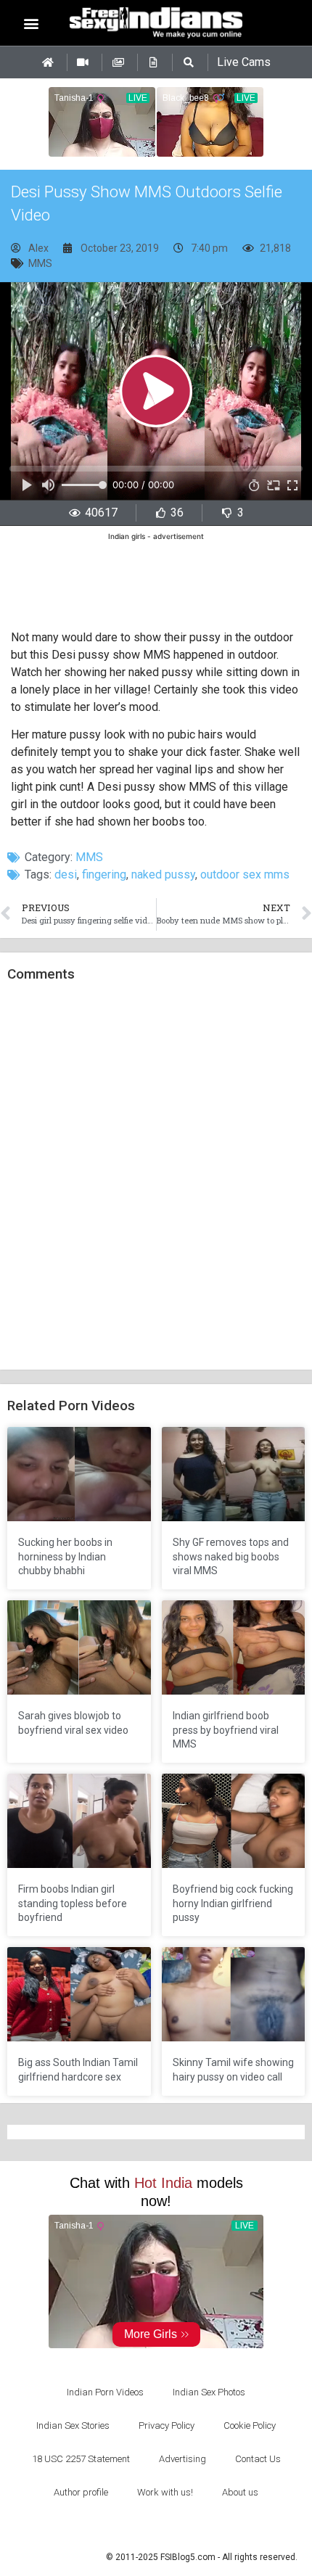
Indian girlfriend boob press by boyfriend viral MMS (226, 1730)
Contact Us (258, 2459)
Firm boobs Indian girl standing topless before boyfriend (73, 1903)
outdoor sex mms (245, 875)
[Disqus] (156, 1177)
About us (240, 2492)
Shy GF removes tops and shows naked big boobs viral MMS (231, 1556)
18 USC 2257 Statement (81, 2459)
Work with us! (165, 2492)
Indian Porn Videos (105, 2392)
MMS (40, 263)
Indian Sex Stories (73, 2425)
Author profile (81, 2492)
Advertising (182, 2459)
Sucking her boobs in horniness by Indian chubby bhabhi (65, 1556)
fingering (104, 875)
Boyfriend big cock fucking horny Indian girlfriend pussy (233, 1903)
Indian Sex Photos (209, 2392)
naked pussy (163, 875)
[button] (32, 23)
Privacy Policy (167, 2425)
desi (66, 875)
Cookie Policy (250, 2425)
